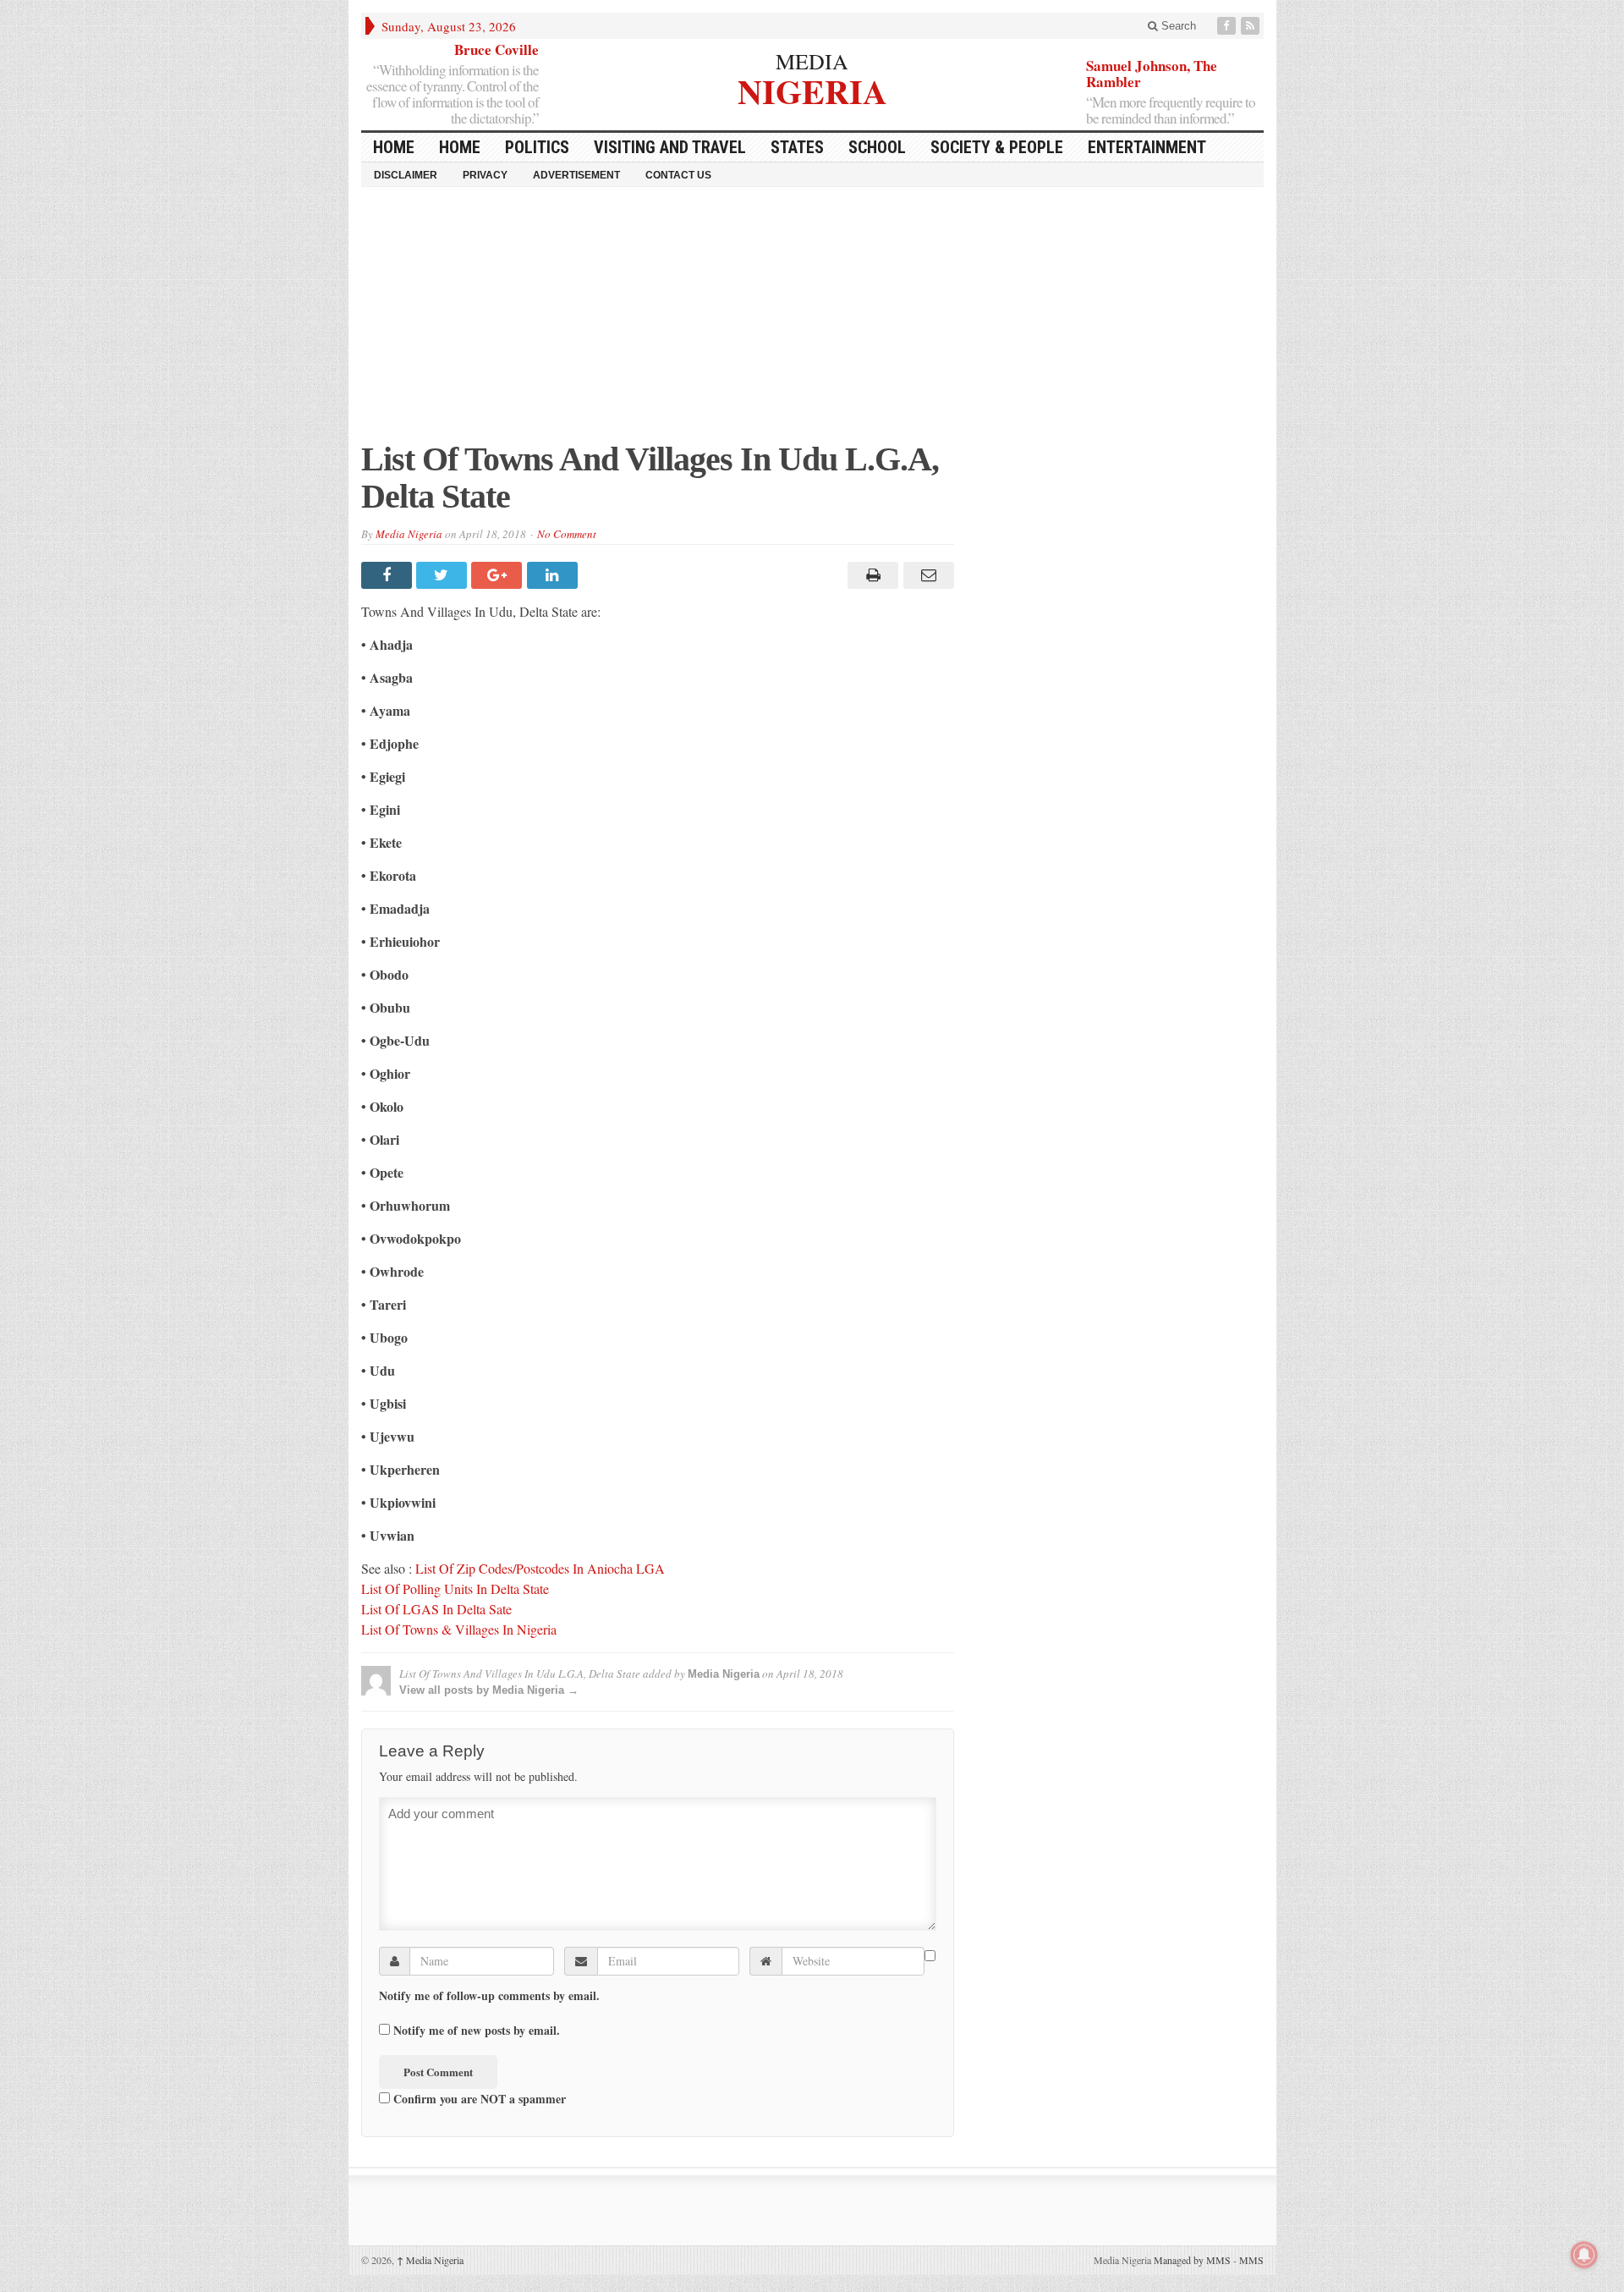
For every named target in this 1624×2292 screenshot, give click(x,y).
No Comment (567, 534)
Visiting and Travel (670, 147)
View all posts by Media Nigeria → (489, 1690)
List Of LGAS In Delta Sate (436, 1609)
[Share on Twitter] (444, 575)
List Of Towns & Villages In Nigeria (459, 1629)
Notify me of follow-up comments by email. (489, 1996)
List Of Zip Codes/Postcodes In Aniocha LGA (540, 1568)
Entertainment (1147, 147)
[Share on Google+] (499, 575)
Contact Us (678, 175)
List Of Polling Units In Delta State (455, 1588)
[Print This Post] (871, 575)
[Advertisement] (812, 322)
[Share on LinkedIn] (554, 575)
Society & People (997, 147)
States (797, 147)
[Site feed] (1252, 26)
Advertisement (576, 175)
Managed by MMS (1192, 2260)
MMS (1251, 2260)
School (877, 147)
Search (1177, 26)
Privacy (485, 175)
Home (460, 147)
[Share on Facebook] (389, 575)
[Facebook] (1228, 26)
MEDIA (812, 61)
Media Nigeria (409, 534)
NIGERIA (812, 89)
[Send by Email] (926, 575)
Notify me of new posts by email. (477, 2031)
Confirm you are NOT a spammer (478, 2098)
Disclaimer (406, 175)
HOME (394, 147)
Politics (537, 147)
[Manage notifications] (1584, 2255)
